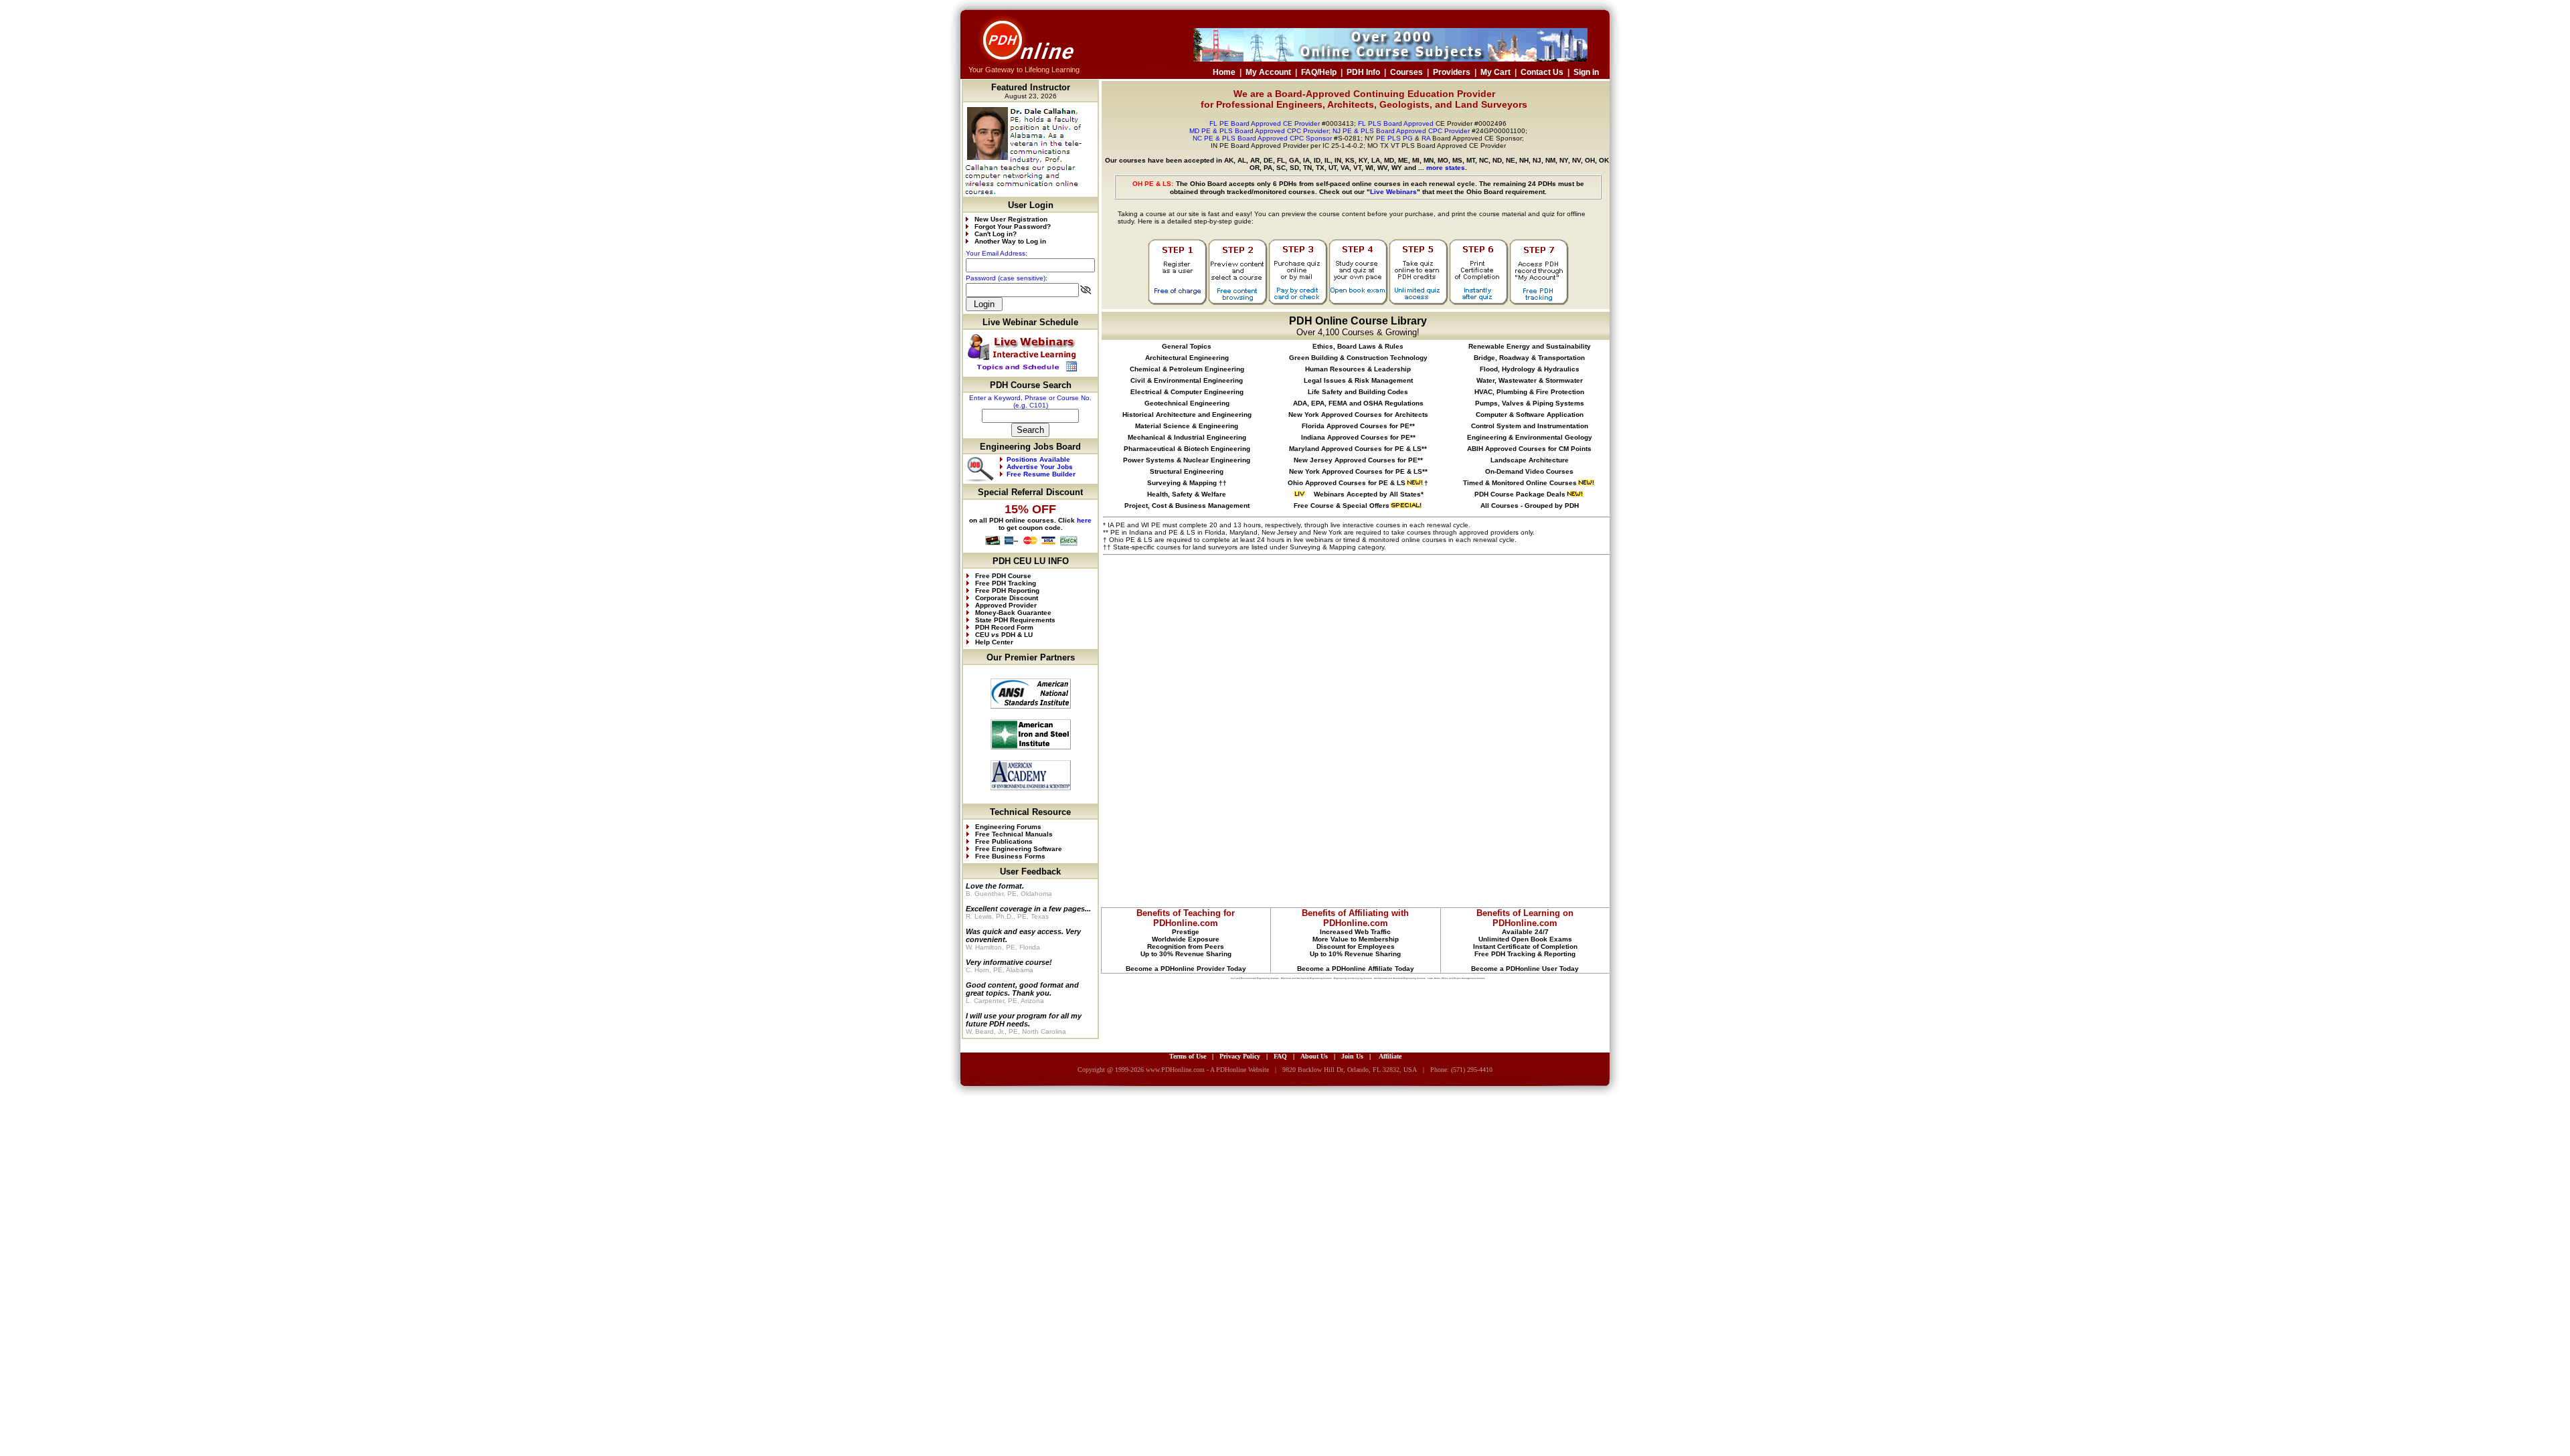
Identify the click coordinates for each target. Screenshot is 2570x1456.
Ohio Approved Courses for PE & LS (1347, 483)
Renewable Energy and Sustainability (1530, 346)
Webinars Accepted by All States (1366, 494)
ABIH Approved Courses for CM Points (1529, 449)
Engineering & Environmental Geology (1530, 437)
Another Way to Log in (1010, 241)
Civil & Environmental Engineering (1187, 380)
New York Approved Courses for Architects (1358, 415)
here (1084, 520)
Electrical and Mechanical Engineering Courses (1306, 978)
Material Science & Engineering (1187, 426)
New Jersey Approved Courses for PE (1356, 460)
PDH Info (1363, 72)
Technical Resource (1030, 812)
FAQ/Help (1319, 72)
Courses (1406, 72)
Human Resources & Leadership (1358, 369)
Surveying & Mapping (1182, 483)
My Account (1268, 72)
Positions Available (1038, 459)
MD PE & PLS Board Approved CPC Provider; (1260, 131)
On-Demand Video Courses (1529, 471)
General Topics (1187, 346)
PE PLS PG (1394, 138)
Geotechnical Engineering (1187, 403)
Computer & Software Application (1530, 415)
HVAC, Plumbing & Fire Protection (1529, 392)
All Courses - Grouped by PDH (1530, 506)
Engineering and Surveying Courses (1353, 978)
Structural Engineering (1187, 471)
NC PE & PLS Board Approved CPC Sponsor (1262, 138)
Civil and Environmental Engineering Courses (1255, 978)
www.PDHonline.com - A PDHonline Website (1207, 1070)
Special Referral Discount (1030, 492)
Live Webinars (1393, 192)
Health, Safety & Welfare (1187, 494)
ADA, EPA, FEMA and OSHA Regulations (1358, 403)
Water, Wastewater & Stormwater (1530, 380)
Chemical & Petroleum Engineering (1187, 369)
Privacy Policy (1240, 1056)
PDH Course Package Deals (1520, 494)
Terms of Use (1188, 1056)
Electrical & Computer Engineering (1187, 392)
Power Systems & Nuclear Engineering (1187, 460)
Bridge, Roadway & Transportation (1529, 358)
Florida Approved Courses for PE (1356, 426)
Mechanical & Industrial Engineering (1187, 437)
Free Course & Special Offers (1342, 506)
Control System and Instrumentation (1530, 426)
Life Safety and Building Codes (1358, 392)
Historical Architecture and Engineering (1187, 415)
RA (1426, 138)
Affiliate (1390, 1056)
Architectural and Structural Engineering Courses (1400, 978)
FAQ (1280, 1056)
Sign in (1586, 72)
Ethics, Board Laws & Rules (1358, 346)
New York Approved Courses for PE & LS (1356, 471)
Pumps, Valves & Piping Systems (1530, 403)
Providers (1452, 72)
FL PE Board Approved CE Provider (1265, 123)
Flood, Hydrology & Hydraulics (1530, 369)
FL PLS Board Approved (1396, 123)
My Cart (1495, 72)
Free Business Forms (1009, 856)
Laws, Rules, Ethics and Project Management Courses (1456, 978)
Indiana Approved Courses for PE (1356, 437)
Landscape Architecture (1530, 460)
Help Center (994, 642)
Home (1224, 72)
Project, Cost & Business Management (1187, 506)
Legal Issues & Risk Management (1358, 380)
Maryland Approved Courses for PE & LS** (1358, 449)
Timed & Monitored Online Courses (1520, 483)
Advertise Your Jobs (1040, 467)
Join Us (1352, 1056)
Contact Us (1542, 72)
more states (1446, 168)
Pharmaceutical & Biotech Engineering (1187, 449)
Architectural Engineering (1187, 358)
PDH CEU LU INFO (1031, 561)
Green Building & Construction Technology (1358, 358)
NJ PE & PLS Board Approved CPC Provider (1402, 131)
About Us (1314, 1056)
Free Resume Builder (1041, 474)
